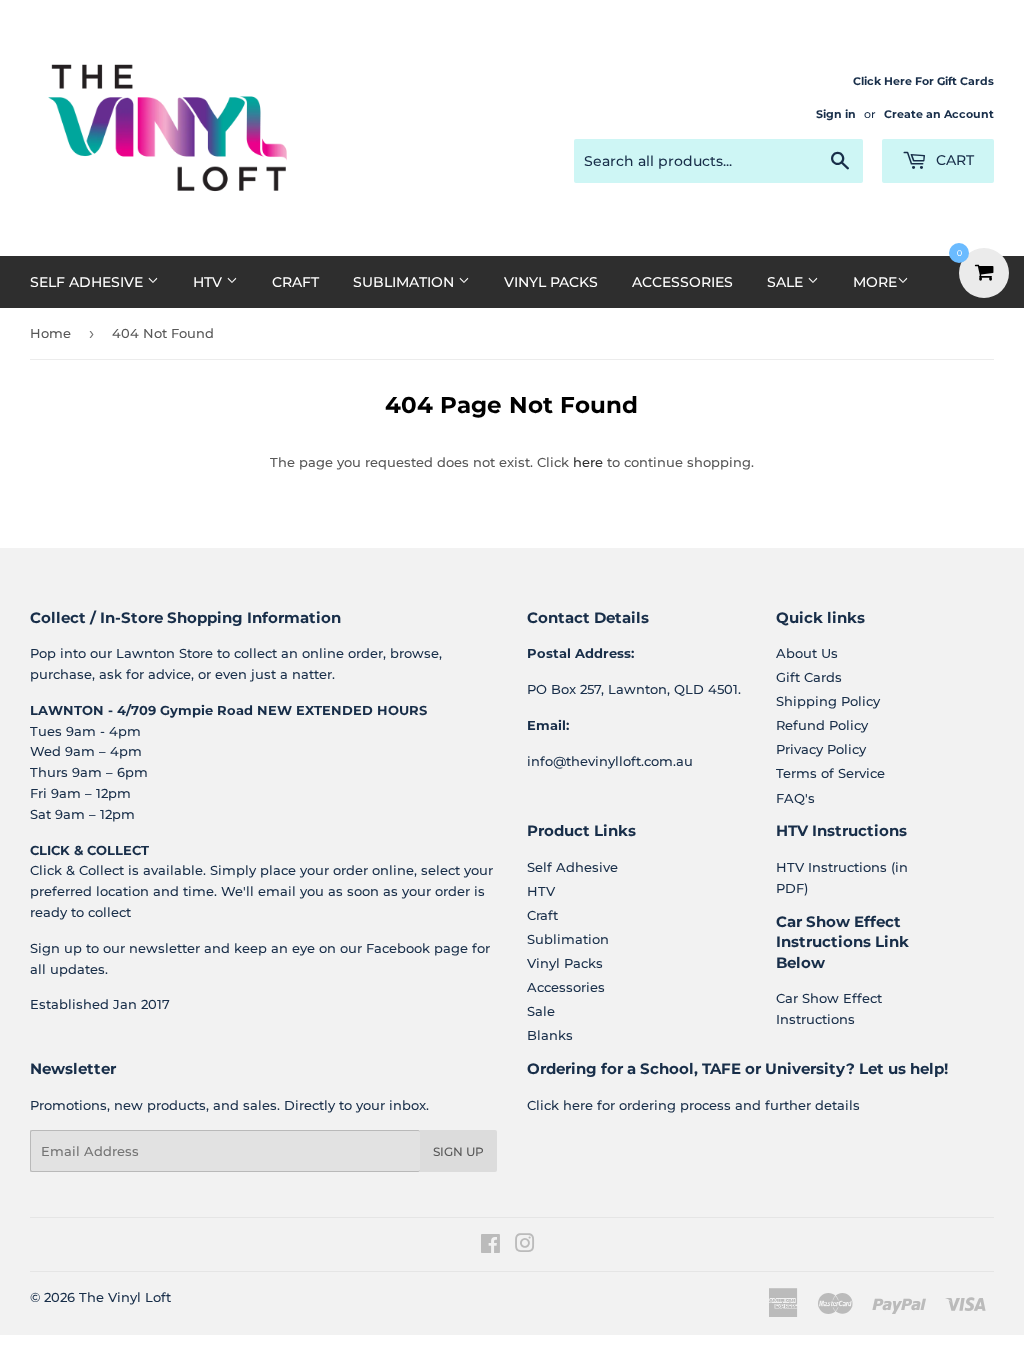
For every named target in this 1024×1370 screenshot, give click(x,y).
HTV (209, 282)
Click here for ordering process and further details (693, 1105)
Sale (787, 282)
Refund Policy (822, 725)
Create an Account (939, 114)
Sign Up (458, 1151)
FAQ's (795, 798)
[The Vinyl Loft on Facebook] (490, 1246)
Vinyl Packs (551, 282)
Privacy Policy (821, 749)
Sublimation (405, 282)
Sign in (836, 114)
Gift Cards (809, 677)
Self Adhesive (88, 282)
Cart (953, 160)
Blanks (550, 1035)
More (875, 282)
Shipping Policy (828, 701)
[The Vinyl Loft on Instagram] (525, 1246)
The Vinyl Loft (125, 1297)
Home (50, 333)
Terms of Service (830, 773)
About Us (807, 653)
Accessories (682, 282)
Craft (295, 282)
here (588, 462)
